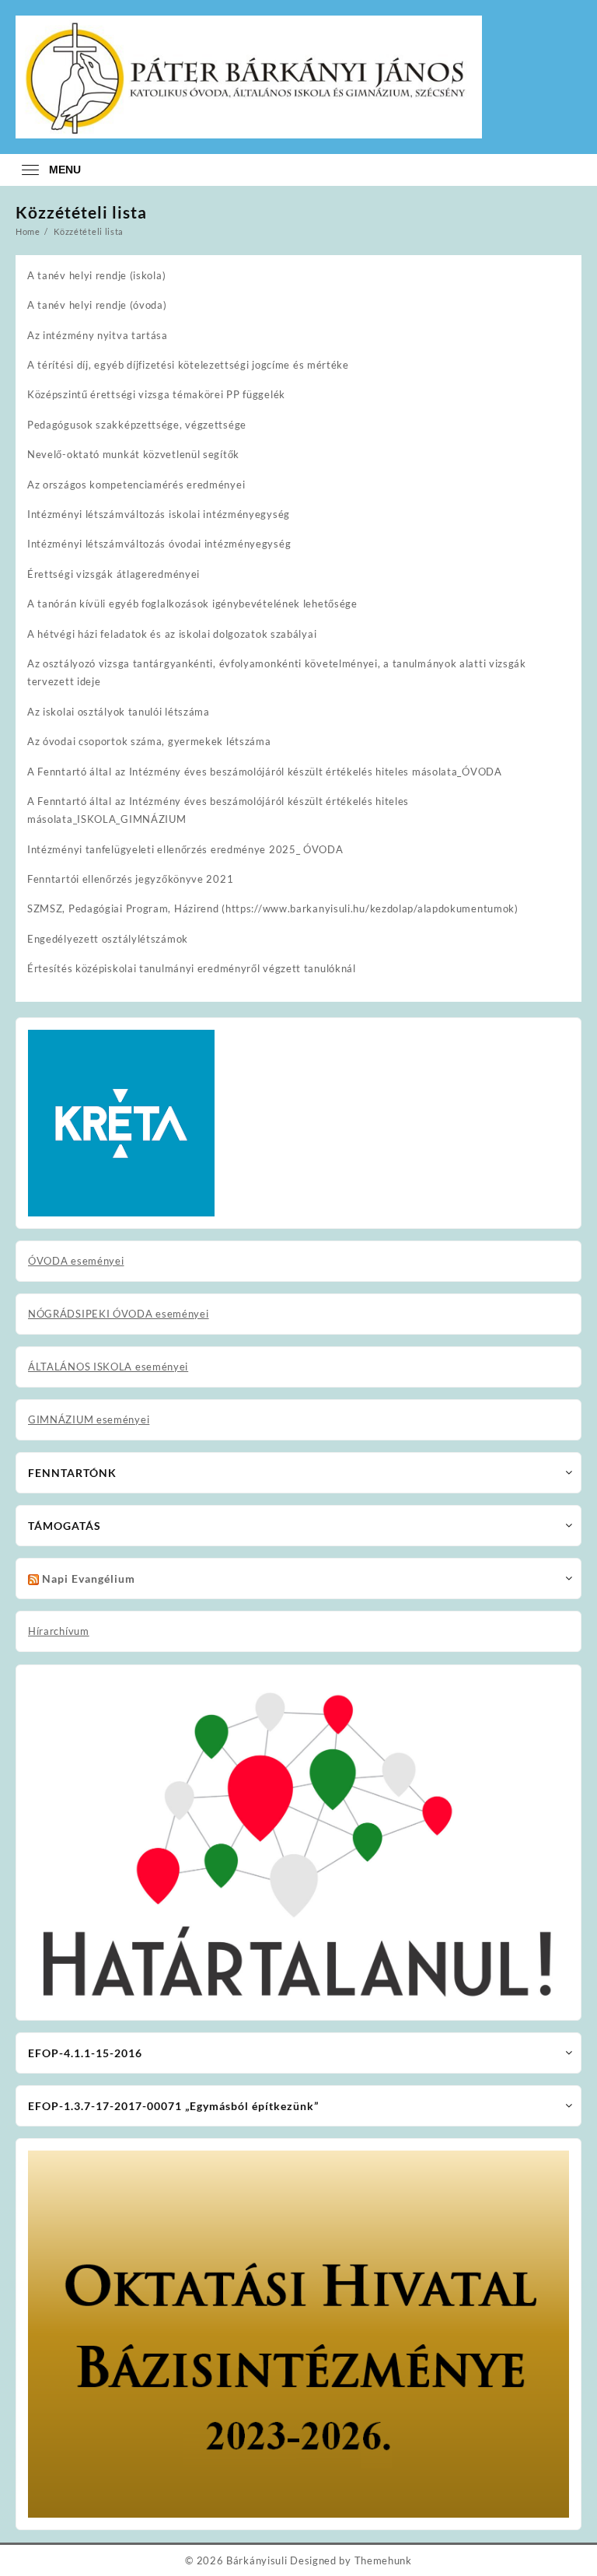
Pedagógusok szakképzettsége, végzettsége (137, 425)
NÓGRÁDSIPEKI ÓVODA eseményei (119, 1314)
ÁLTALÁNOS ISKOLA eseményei (108, 1367)
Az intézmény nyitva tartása (98, 335)
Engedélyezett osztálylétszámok (108, 939)
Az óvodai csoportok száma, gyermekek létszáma (149, 741)
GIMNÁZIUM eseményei (89, 1419)
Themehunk (383, 2560)
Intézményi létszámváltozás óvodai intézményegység (159, 544)
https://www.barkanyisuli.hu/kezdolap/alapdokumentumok (370, 908)
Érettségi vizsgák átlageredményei (113, 574)
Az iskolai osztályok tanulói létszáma (119, 712)
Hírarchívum (59, 1631)
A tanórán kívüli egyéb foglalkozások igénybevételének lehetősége (192, 604)
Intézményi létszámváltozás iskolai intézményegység (159, 514)
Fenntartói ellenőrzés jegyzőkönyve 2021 (130, 879)
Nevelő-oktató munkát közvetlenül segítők (133, 454)
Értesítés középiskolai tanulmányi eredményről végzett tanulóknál (192, 968)
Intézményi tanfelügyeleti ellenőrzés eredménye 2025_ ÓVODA (185, 849)
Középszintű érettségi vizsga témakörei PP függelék (156, 394)
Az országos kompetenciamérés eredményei (136, 485)
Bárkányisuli (257, 2560)
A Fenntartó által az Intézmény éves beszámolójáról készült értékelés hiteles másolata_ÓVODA (265, 772)
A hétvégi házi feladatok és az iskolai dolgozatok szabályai (172, 634)
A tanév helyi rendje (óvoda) (97, 305)
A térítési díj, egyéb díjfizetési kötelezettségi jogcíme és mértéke (188, 365)
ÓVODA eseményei (76, 1261)
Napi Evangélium (89, 1578)
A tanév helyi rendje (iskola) (96, 275)
